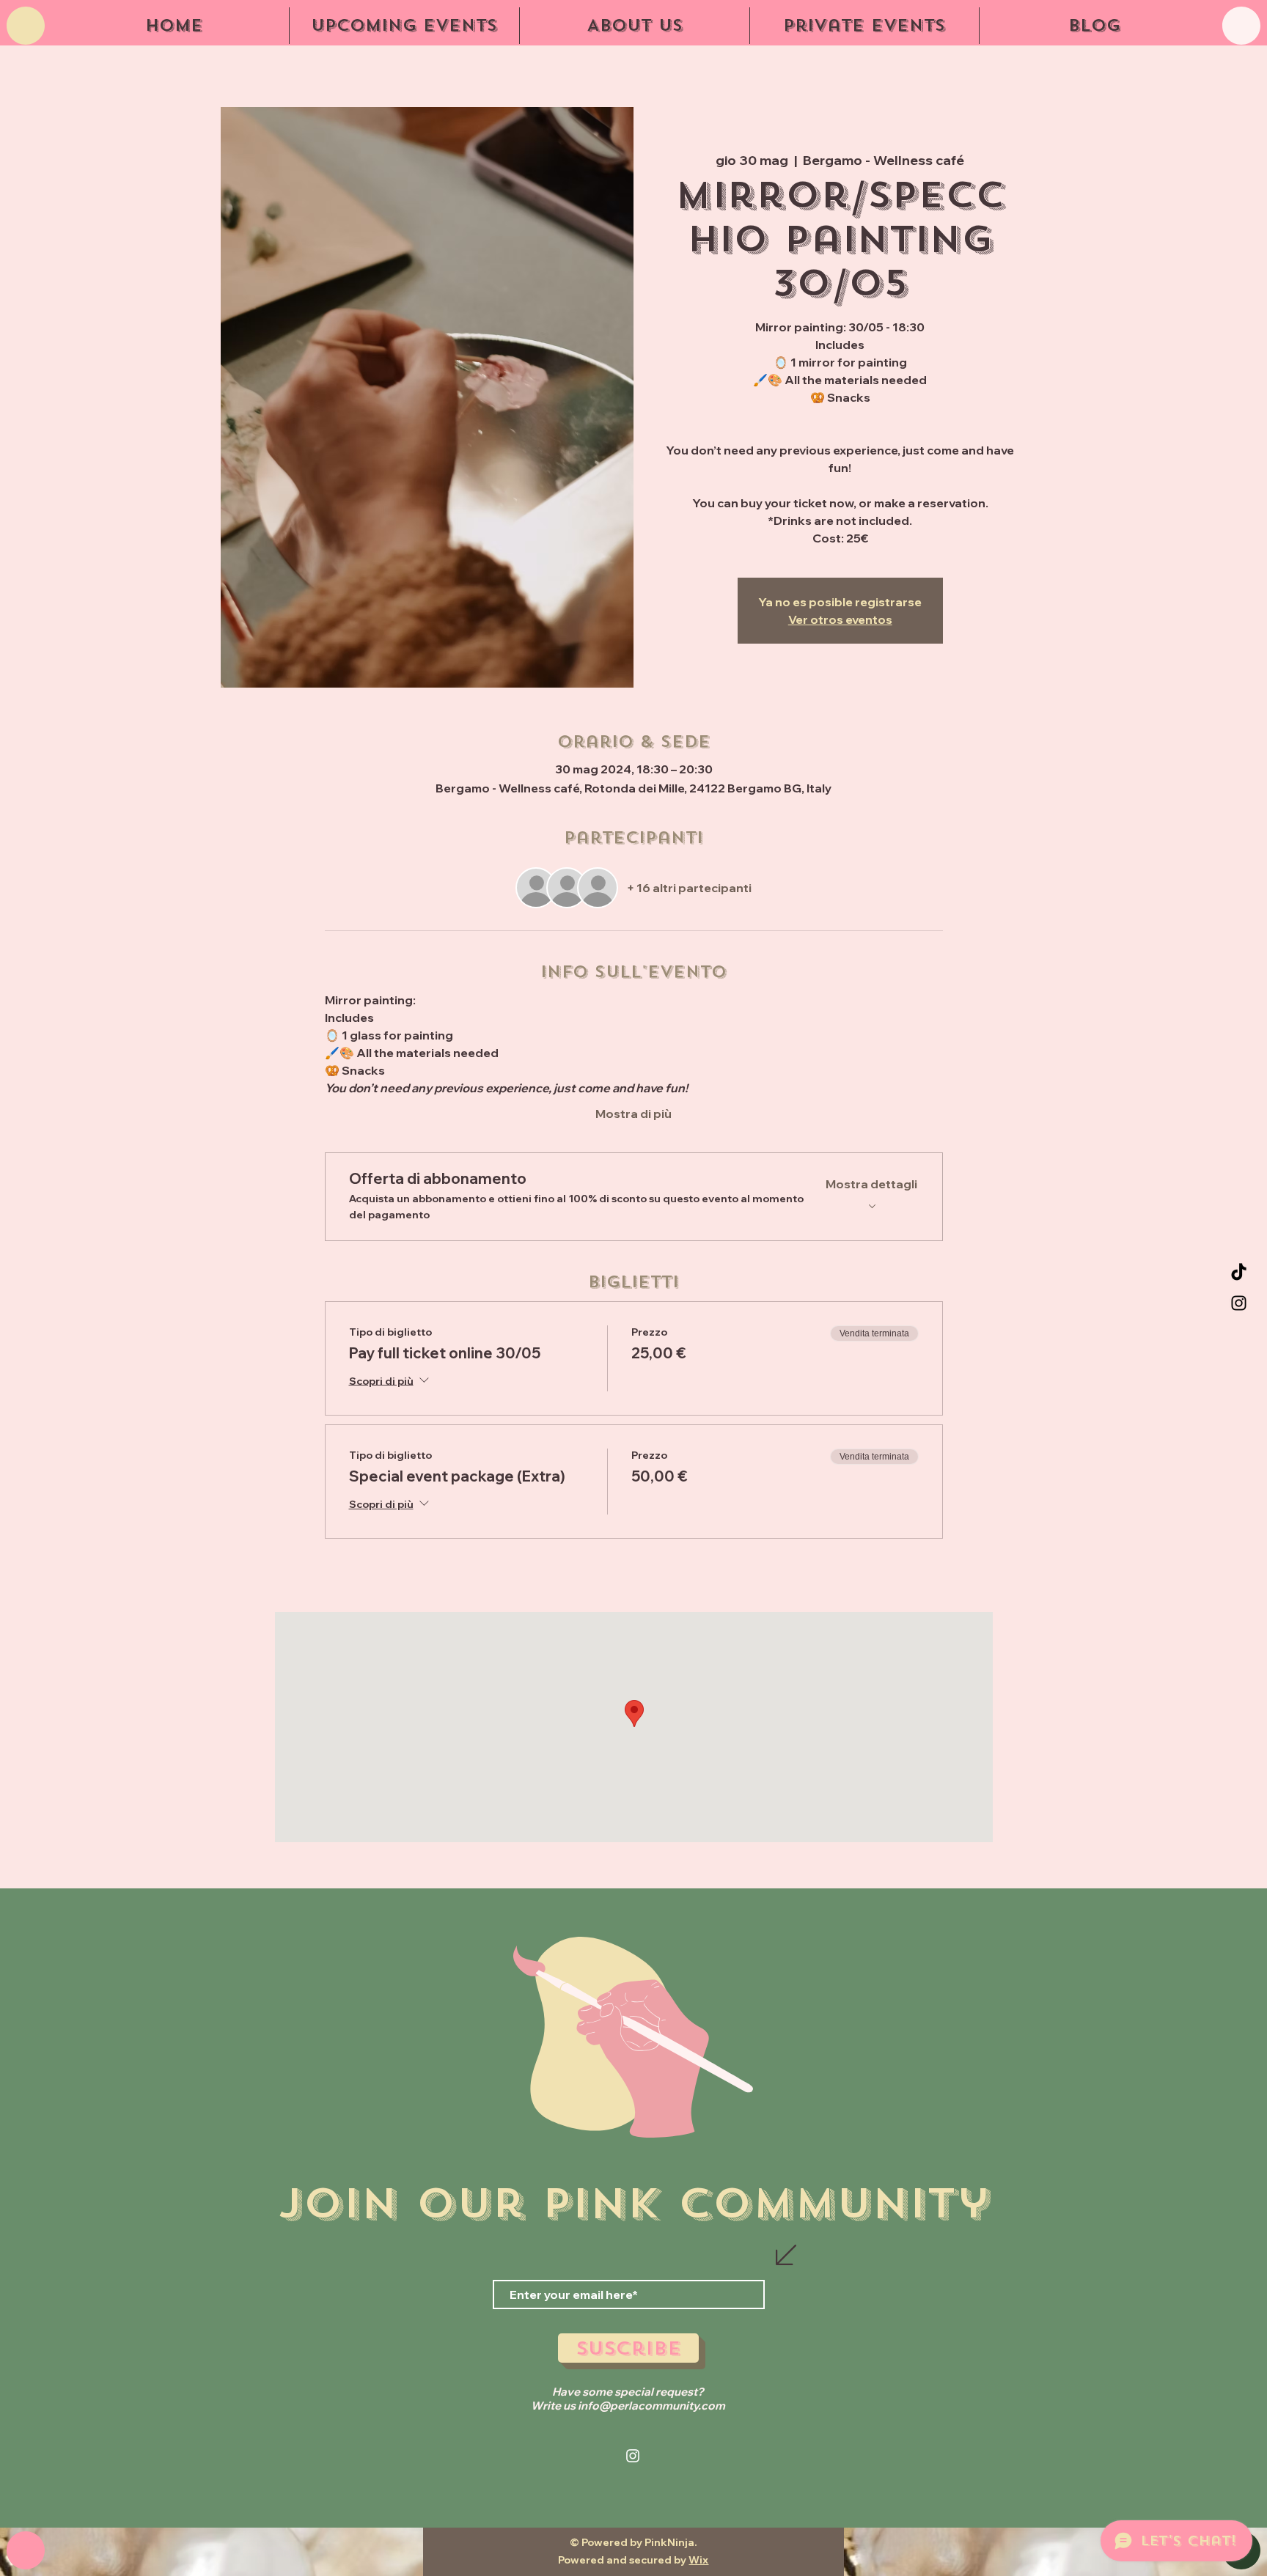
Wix (698, 2560)
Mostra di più (633, 1114)
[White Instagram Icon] (633, 2456)
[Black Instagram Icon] (1239, 1303)
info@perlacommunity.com (651, 2406)
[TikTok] (1239, 1273)
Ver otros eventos (840, 619)
